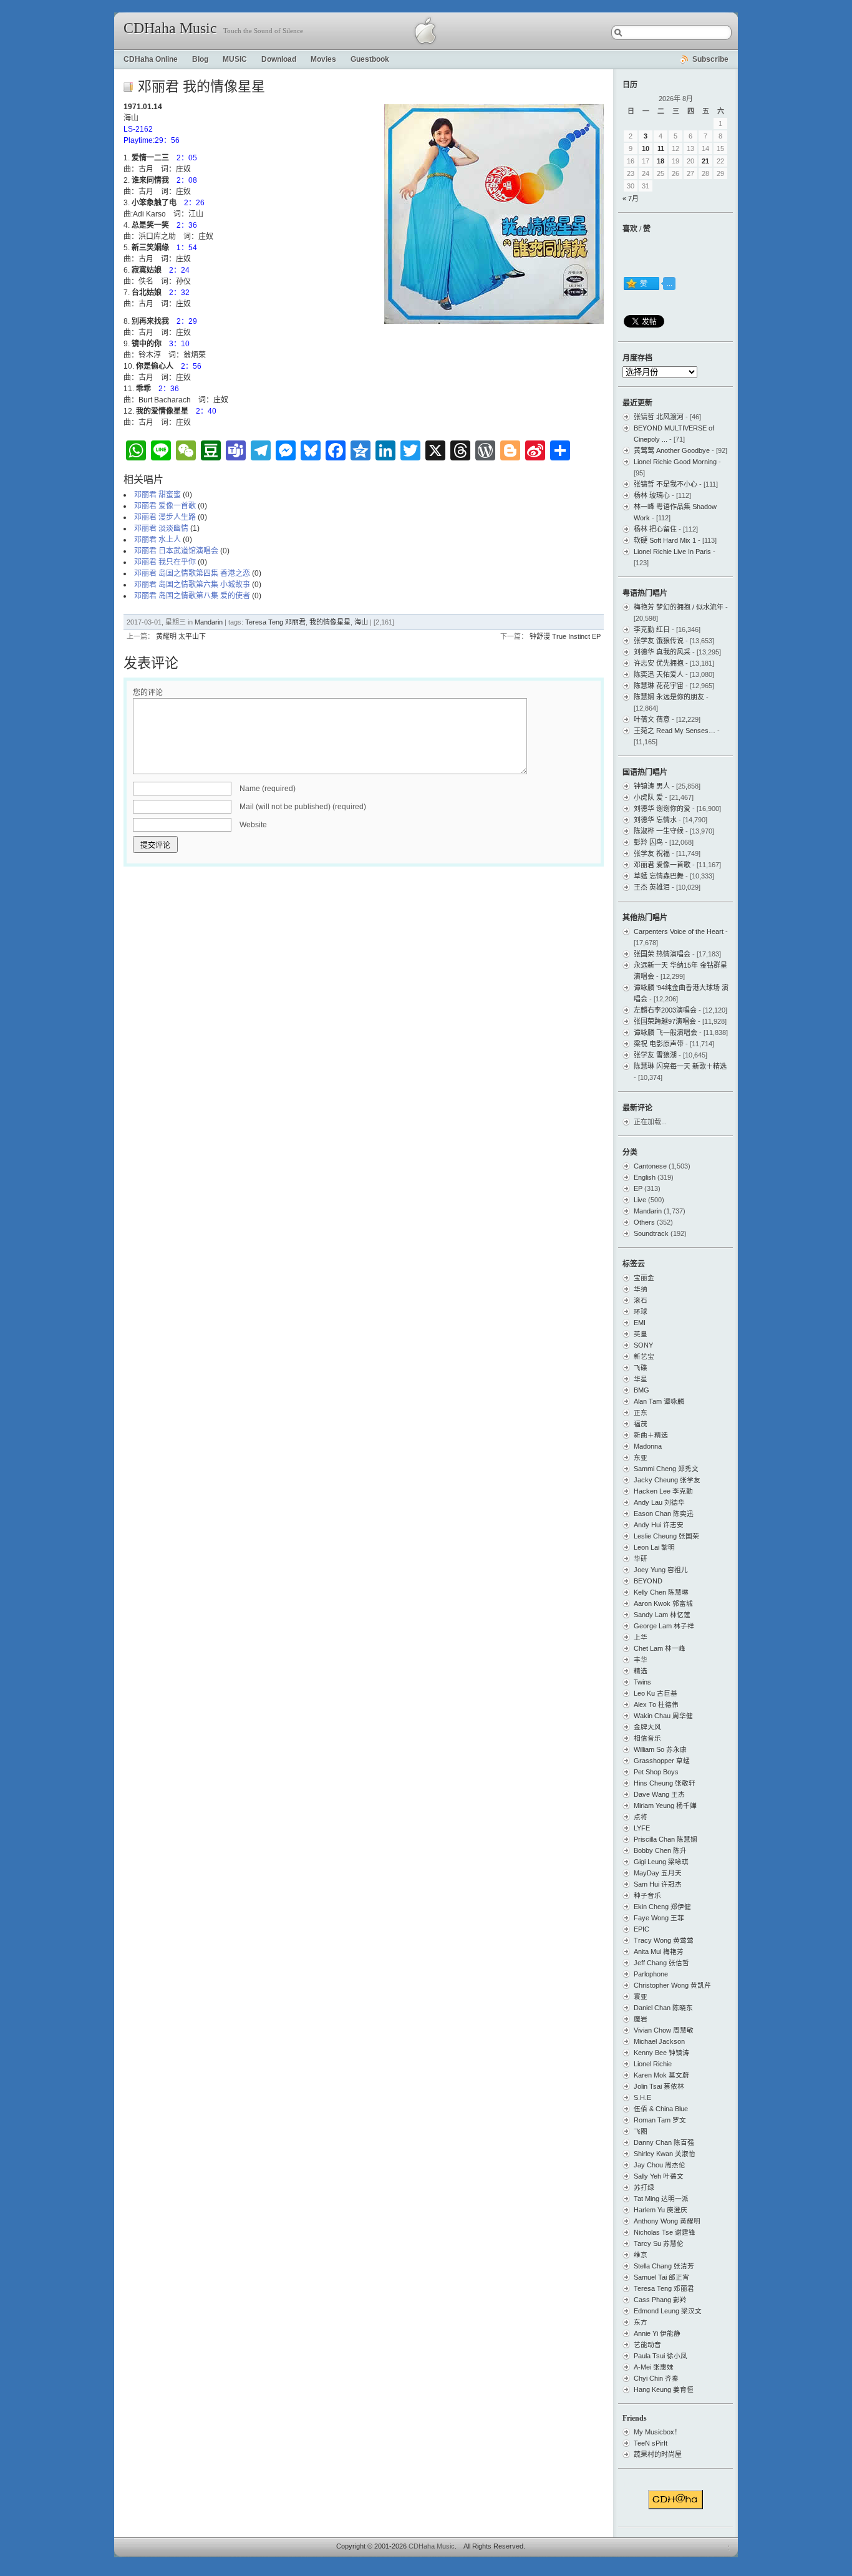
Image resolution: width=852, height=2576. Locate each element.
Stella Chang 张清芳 (664, 2266)
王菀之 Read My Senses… (675, 731)
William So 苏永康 (660, 1749)
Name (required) (268, 789)
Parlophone (651, 1974)
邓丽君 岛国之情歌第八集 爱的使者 (192, 596)
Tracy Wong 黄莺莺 (664, 1940)
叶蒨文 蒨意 (652, 719)
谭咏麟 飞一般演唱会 (666, 1033)
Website (253, 825)
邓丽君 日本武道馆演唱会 (176, 551)
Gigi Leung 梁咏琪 (661, 1862)
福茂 (641, 1424)
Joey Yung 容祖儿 (661, 1570)
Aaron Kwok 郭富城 (663, 1603)
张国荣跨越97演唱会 (665, 1021)
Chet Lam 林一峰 (660, 1648)
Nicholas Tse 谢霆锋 (665, 2232)
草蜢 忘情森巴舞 (659, 876)
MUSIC (235, 59)
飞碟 (641, 1368)
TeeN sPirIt (651, 2443)
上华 (641, 1637)
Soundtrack (651, 1233)
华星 (641, 1379)
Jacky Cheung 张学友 (667, 1480)
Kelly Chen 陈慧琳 (661, 1592)
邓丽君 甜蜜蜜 (157, 495)
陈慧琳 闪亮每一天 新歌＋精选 (680, 1066)
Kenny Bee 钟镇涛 (661, 2053)
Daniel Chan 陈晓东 (663, 2008)
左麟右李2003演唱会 (665, 1010)
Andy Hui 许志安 (659, 1525)
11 (661, 148)
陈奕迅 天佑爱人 (659, 674)
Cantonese (650, 1166)
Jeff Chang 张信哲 (661, 1963)
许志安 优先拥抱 (659, 663)
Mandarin (209, 622)
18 (661, 161)
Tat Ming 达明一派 (661, 2199)
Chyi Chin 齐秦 (656, 2378)
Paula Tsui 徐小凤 (661, 2356)
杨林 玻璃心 (652, 495)
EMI (640, 1323)
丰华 (641, 1660)
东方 (641, 2322)
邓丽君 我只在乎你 (165, 562)
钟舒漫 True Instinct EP (565, 636)
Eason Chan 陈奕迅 (664, 1514)
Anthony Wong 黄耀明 (667, 2221)
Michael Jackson (659, 2041)
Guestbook (370, 59)
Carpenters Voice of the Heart (679, 931)
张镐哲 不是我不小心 (666, 484)
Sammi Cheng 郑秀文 (666, 1469)
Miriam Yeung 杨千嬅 (665, 1806)
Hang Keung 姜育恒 (664, 2389)
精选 (641, 1671)
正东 (641, 1412)
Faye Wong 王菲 (659, 1918)
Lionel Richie (653, 2064)
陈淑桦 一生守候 (659, 831)
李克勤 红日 (652, 629)
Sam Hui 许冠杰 (658, 1884)
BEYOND (648, 1581)
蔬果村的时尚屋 (658, 2454)
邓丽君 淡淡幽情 (161, 528)
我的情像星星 (330, 622)
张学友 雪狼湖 (655, 1055)
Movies (323, 59)
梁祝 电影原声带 (659, 1044)
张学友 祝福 (652, 853)
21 (705, 161)
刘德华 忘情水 (655, 820)
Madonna (648, 1446)
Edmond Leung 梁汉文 (668, 2311)
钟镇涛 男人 (652, 786)
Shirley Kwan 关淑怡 (665, 2154)
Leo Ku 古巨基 (656, 1693)
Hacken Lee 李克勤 (663, 1491)
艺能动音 (647, 2345)
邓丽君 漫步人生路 (165, 517)
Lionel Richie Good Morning (675, 462)
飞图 (641, 2131)
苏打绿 (644, 2187)
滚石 (641, 1300)
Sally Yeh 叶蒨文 (659, 2176)
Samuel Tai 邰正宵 (661, 2277)
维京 (641, 2255)
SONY (643, 1345)
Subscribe (710, 59)
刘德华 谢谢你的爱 (662, 809)
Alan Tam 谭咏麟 (659, 1401)
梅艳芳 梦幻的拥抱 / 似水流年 (679, 607)
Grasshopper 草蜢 (662, 1761)
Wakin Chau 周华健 (663, 1716)
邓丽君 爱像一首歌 (165, 506)
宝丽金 (644, 1278)
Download (279, 59)
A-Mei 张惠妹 (654, 2367)
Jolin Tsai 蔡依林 (659, 2086)
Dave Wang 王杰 (659, 1794)
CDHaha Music (170, 28)
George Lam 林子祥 (664, 1626)
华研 (641, 1558)
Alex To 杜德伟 (656, 1704)
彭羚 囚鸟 (648, 842)
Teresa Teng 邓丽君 (275, 622)
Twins (642, 1682)
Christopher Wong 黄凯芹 (672, 1985)
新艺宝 (644, 1356)
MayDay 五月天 (658, 1873)
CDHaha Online (151, 59)
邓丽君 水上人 (157, 540)
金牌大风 (647, 1727)
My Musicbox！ (657, 2432)
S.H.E (642, 2097)
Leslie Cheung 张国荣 (666, 1536)
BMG (641, 1390)
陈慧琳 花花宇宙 (659, 686)
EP (638, 1188)
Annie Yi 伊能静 (657, 2333)
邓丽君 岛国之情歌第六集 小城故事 (192, 585)
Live (640, 1200)
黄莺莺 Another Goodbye (672, 450)
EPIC (641, 1929)
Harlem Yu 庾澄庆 (661, 2210)
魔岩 (641, 2019)
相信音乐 (647, 1738)
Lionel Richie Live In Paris (672, 552)
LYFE (642, 1828)
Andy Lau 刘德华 (659, 1502)
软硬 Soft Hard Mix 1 (665, 540)
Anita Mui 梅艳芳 (659, 1951)
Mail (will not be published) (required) (303, 807)
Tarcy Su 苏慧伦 (659, 2243)
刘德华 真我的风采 (662, 652)
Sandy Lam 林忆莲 (662, 1615)
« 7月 (631, 198)
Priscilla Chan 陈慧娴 (666, 1839)
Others (644, 1222)
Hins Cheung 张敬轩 (665, 1783)
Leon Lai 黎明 (654, 1547)
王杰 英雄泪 (652, 887)
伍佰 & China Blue (661, 2109)
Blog (200, 59)
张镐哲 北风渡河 (659, 417)
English (645, 1177)
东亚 (641, 1457)
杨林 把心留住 (655, 529)
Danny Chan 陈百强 (664, 2142)
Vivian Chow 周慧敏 (664, 2030)
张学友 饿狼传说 (659, 641)
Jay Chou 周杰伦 (660, 2165)
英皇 (641, 1334)
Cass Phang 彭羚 (660, 2300)
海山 (361, 622)
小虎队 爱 (648, 797)
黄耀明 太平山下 (181, 636)
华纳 (641, 1289)
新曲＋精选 (651, 1435)
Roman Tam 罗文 (660, 2120)
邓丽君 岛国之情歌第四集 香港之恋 (192, 573)
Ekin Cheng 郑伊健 (662, 1907)
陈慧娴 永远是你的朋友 (669, 697)
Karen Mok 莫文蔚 (661, 2075)
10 (646, 148)
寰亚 (641, 1996)
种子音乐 (647, 1895)
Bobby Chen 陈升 (660, 1850)
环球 (641, 1311)
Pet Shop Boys (656, 1772)
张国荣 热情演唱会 (662, 954)
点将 (641, 1817)
